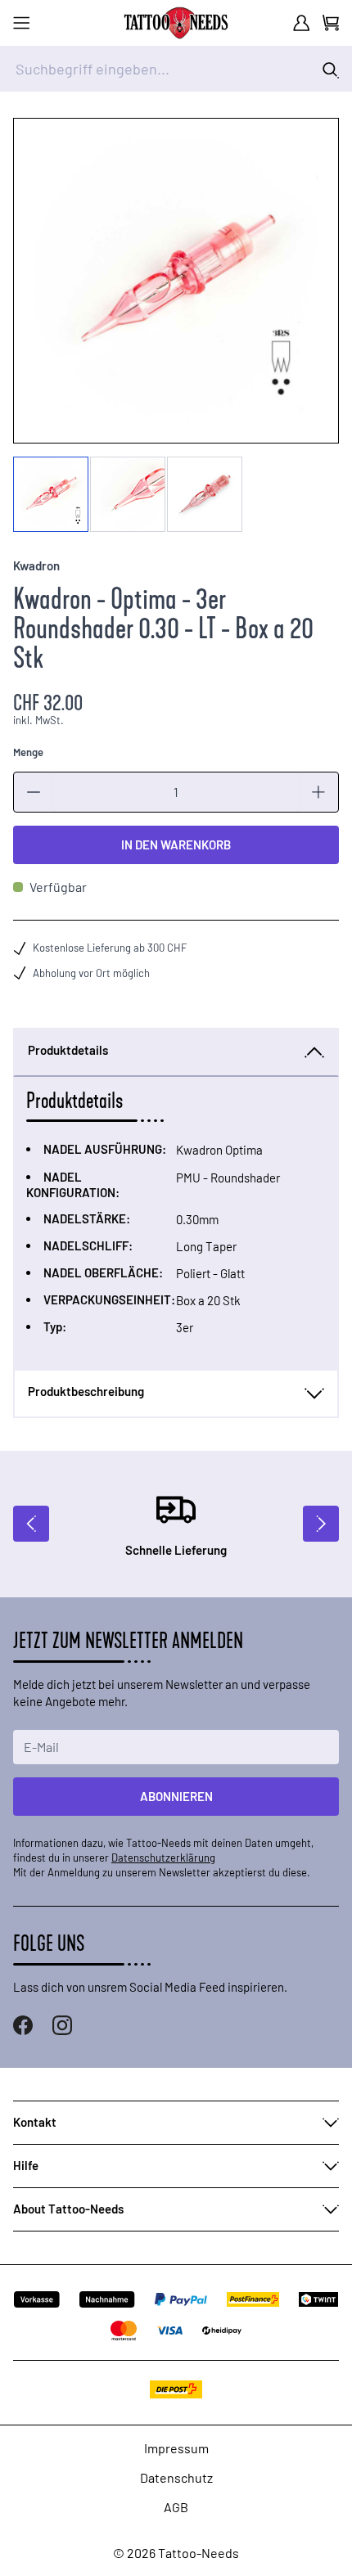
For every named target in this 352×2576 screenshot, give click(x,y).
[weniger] (34, 792)
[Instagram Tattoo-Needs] (62, 2025)
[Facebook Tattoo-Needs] (23, 2025)
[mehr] (318, 792)
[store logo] (176, 23)
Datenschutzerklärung (163, 1858)
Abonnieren (176, 1796)
